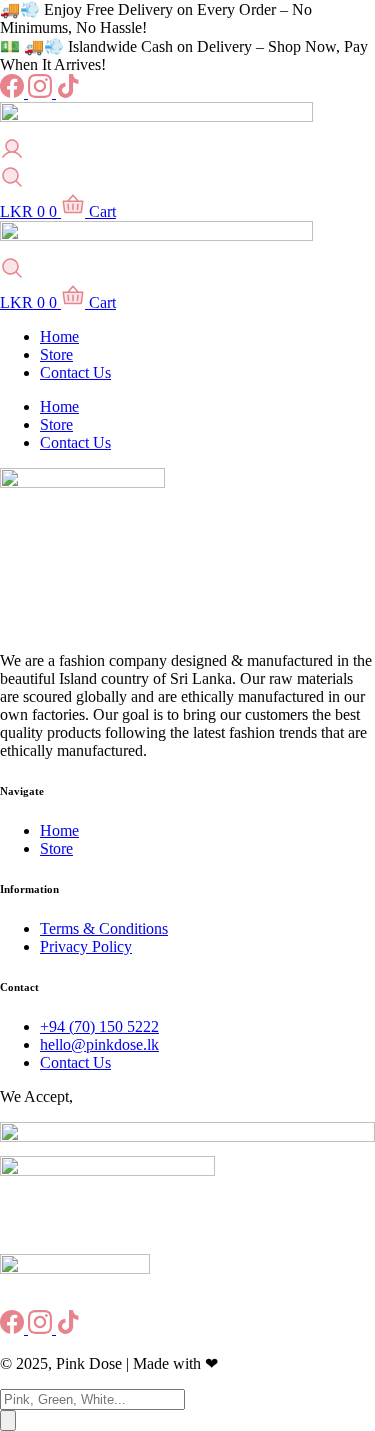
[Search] (8, 1420)
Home (59, 336)
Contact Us (75, 372)
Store (56, 354)
